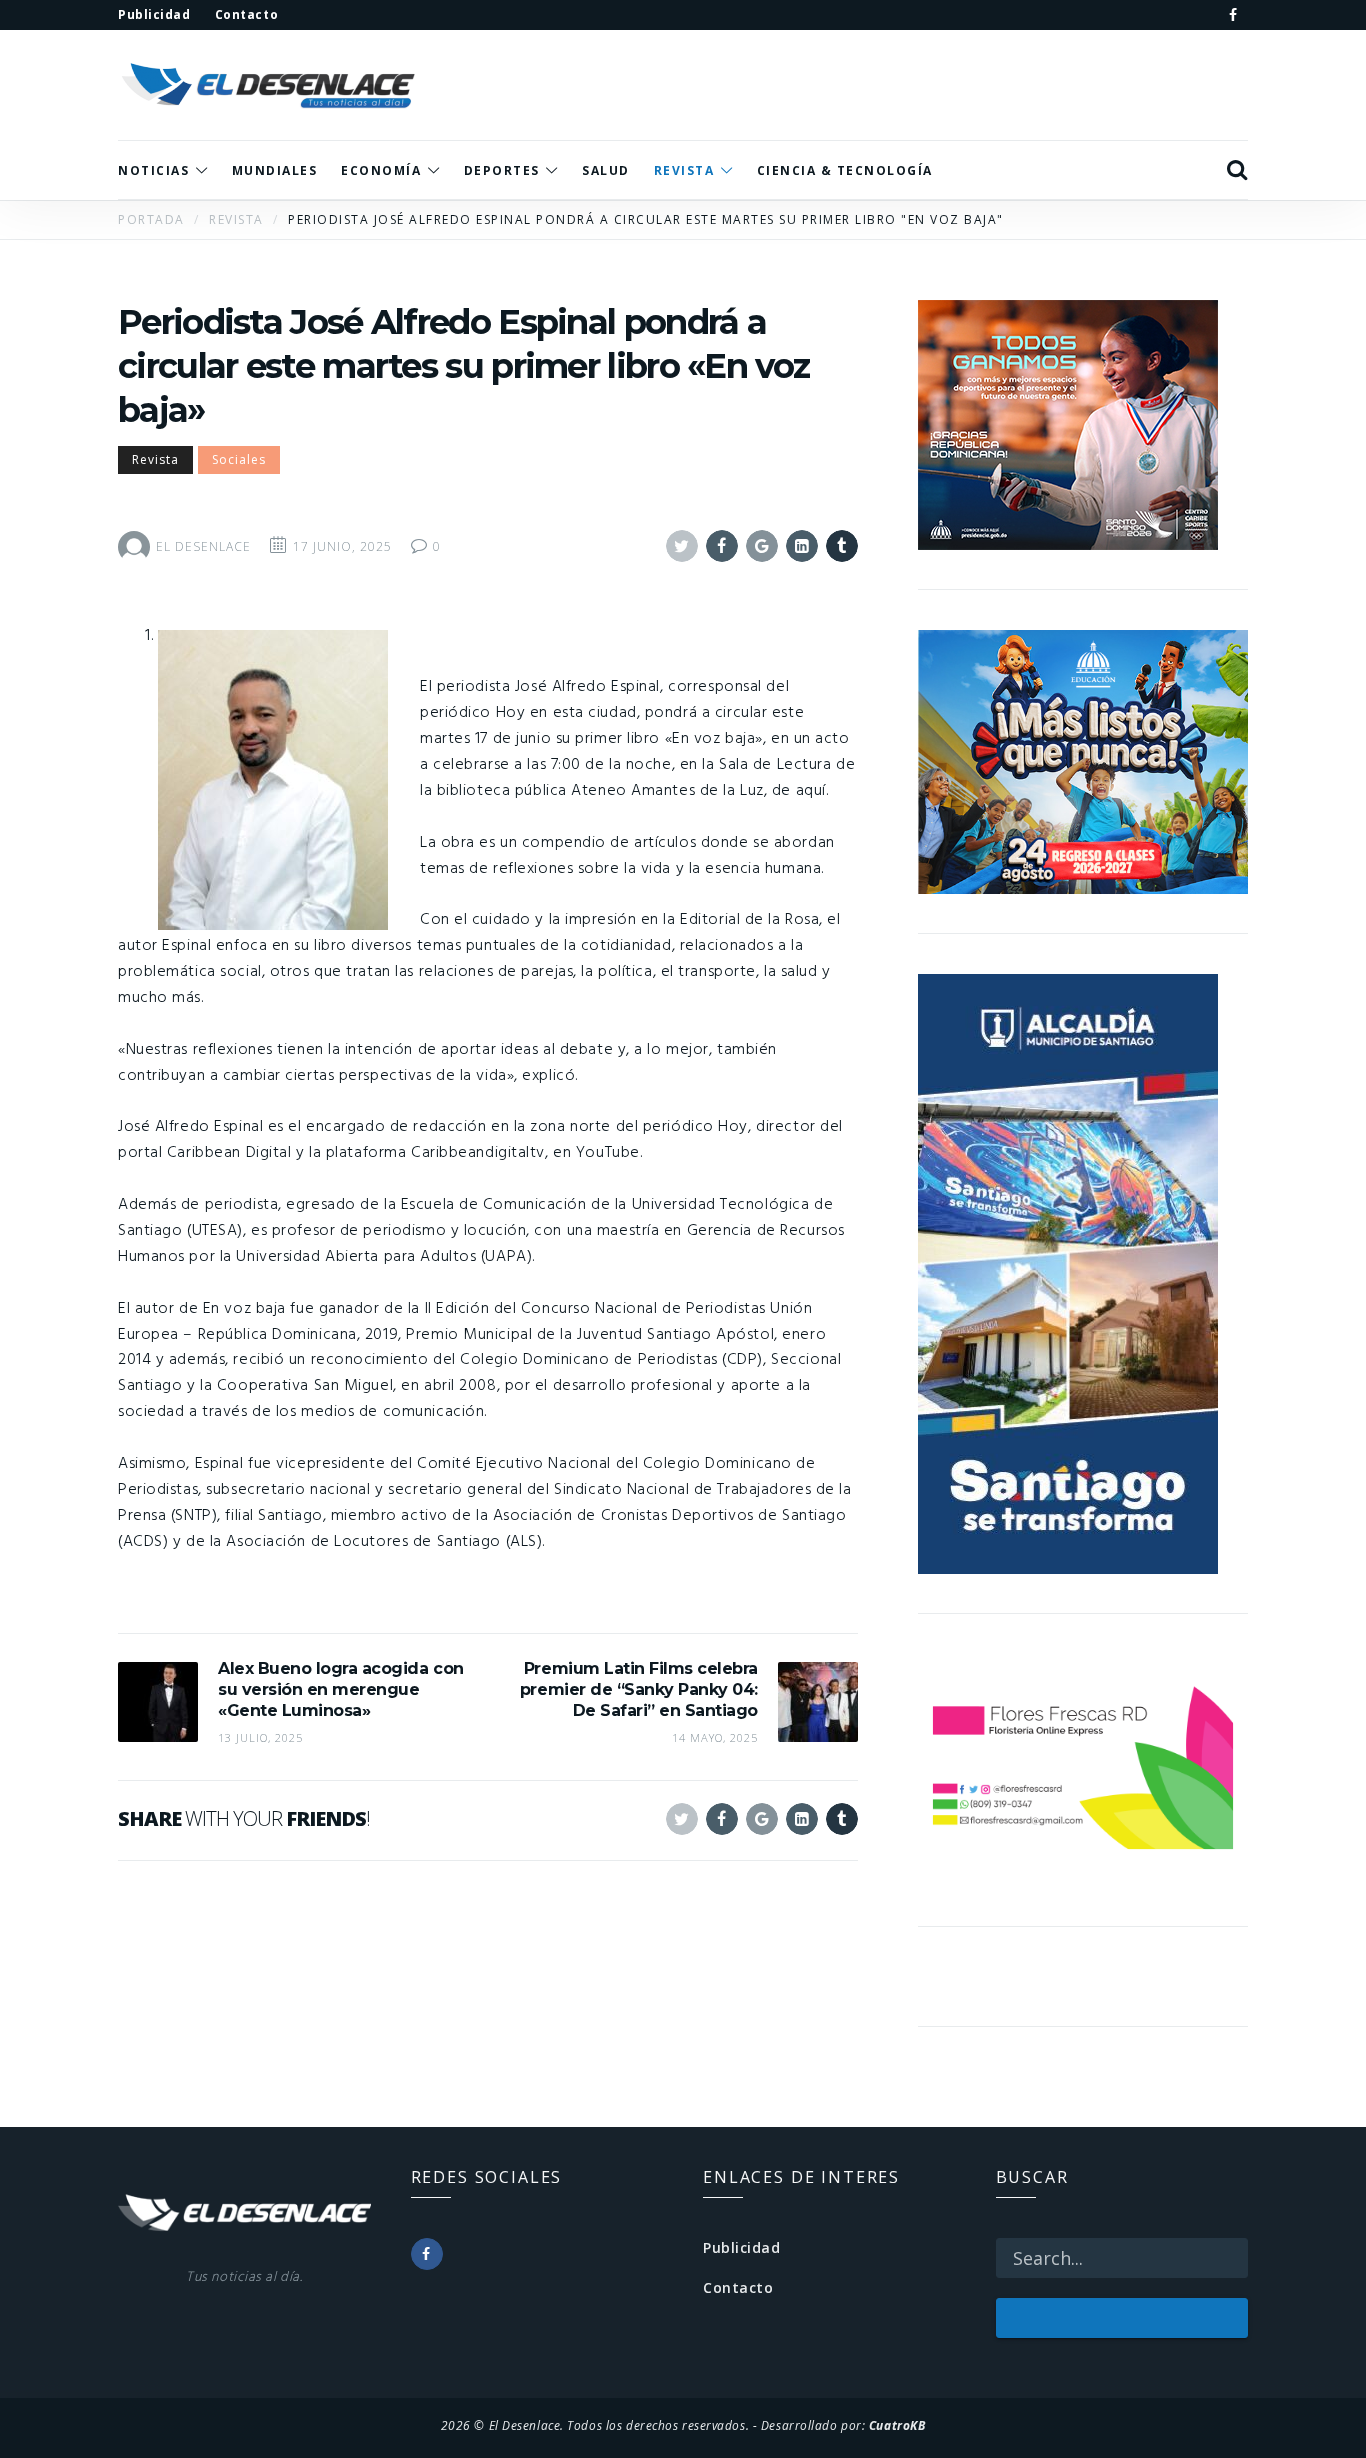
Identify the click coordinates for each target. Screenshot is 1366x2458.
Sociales (239, 459)
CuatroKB (897, 2425)
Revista (155, 459)
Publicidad (742, 2247)
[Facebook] (1233, 15)
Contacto (738, 2287)
